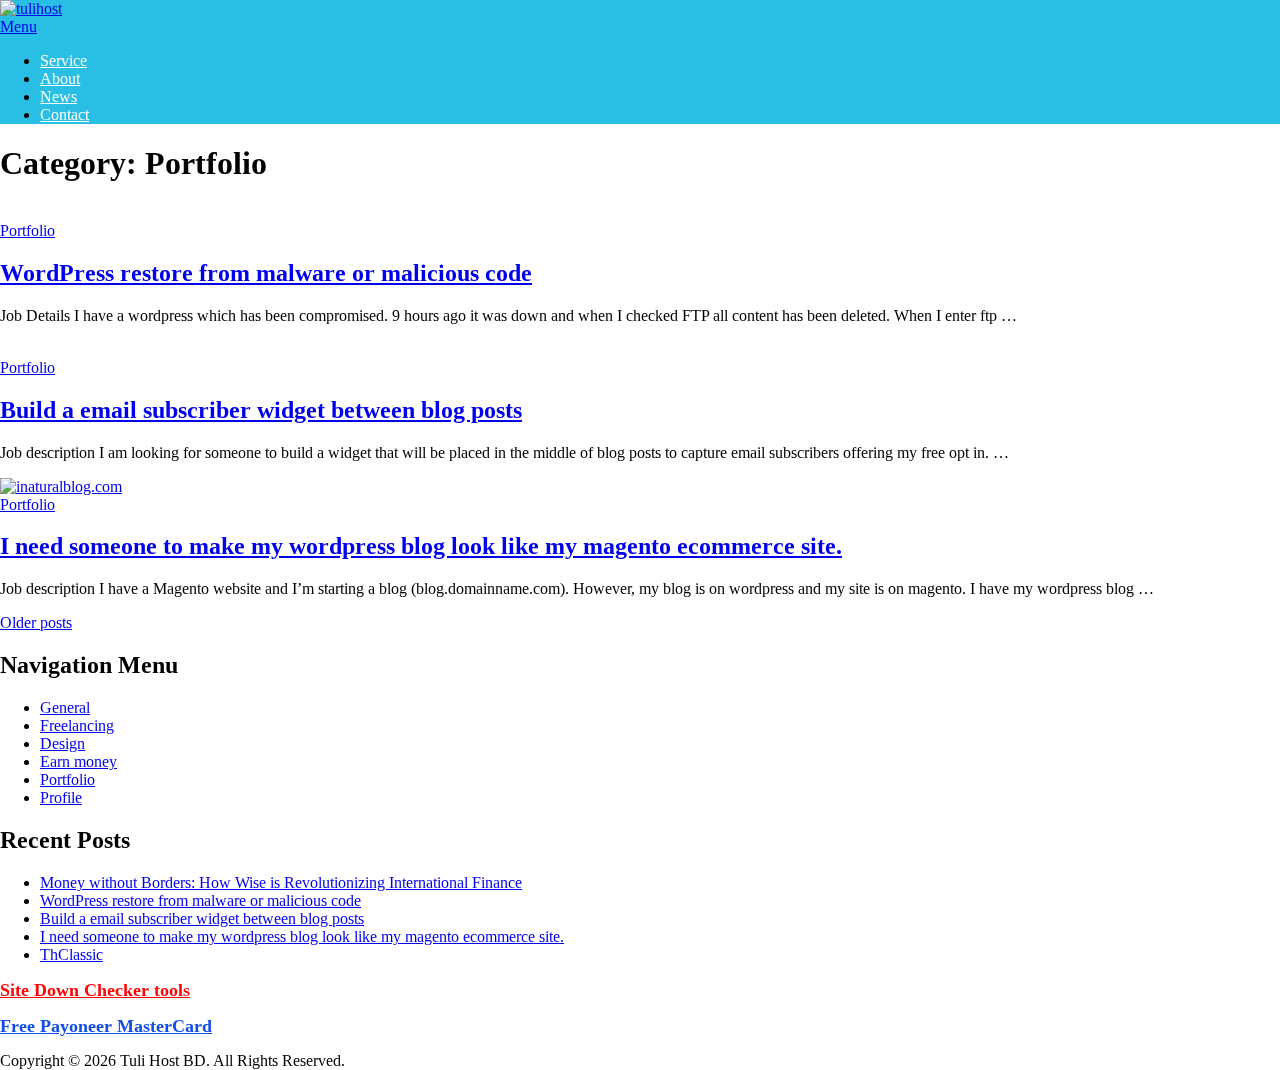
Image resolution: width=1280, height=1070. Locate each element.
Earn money (78, 761)
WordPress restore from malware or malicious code (266, 273)
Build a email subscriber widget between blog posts (261, 410)
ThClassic (71, 954)
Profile (61, 797)
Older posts (36, 622)
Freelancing (77, 725)
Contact (64, 114)
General (65, 707)
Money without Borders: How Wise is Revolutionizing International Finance (281, 882)
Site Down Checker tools (95, 990)
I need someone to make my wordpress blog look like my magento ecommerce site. (421, 546)
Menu (18, 26)
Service (63, 60)
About (60, 78)
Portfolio (27, 230)
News (58, 96)
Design (62, 743)
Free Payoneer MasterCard (106, 1026)
